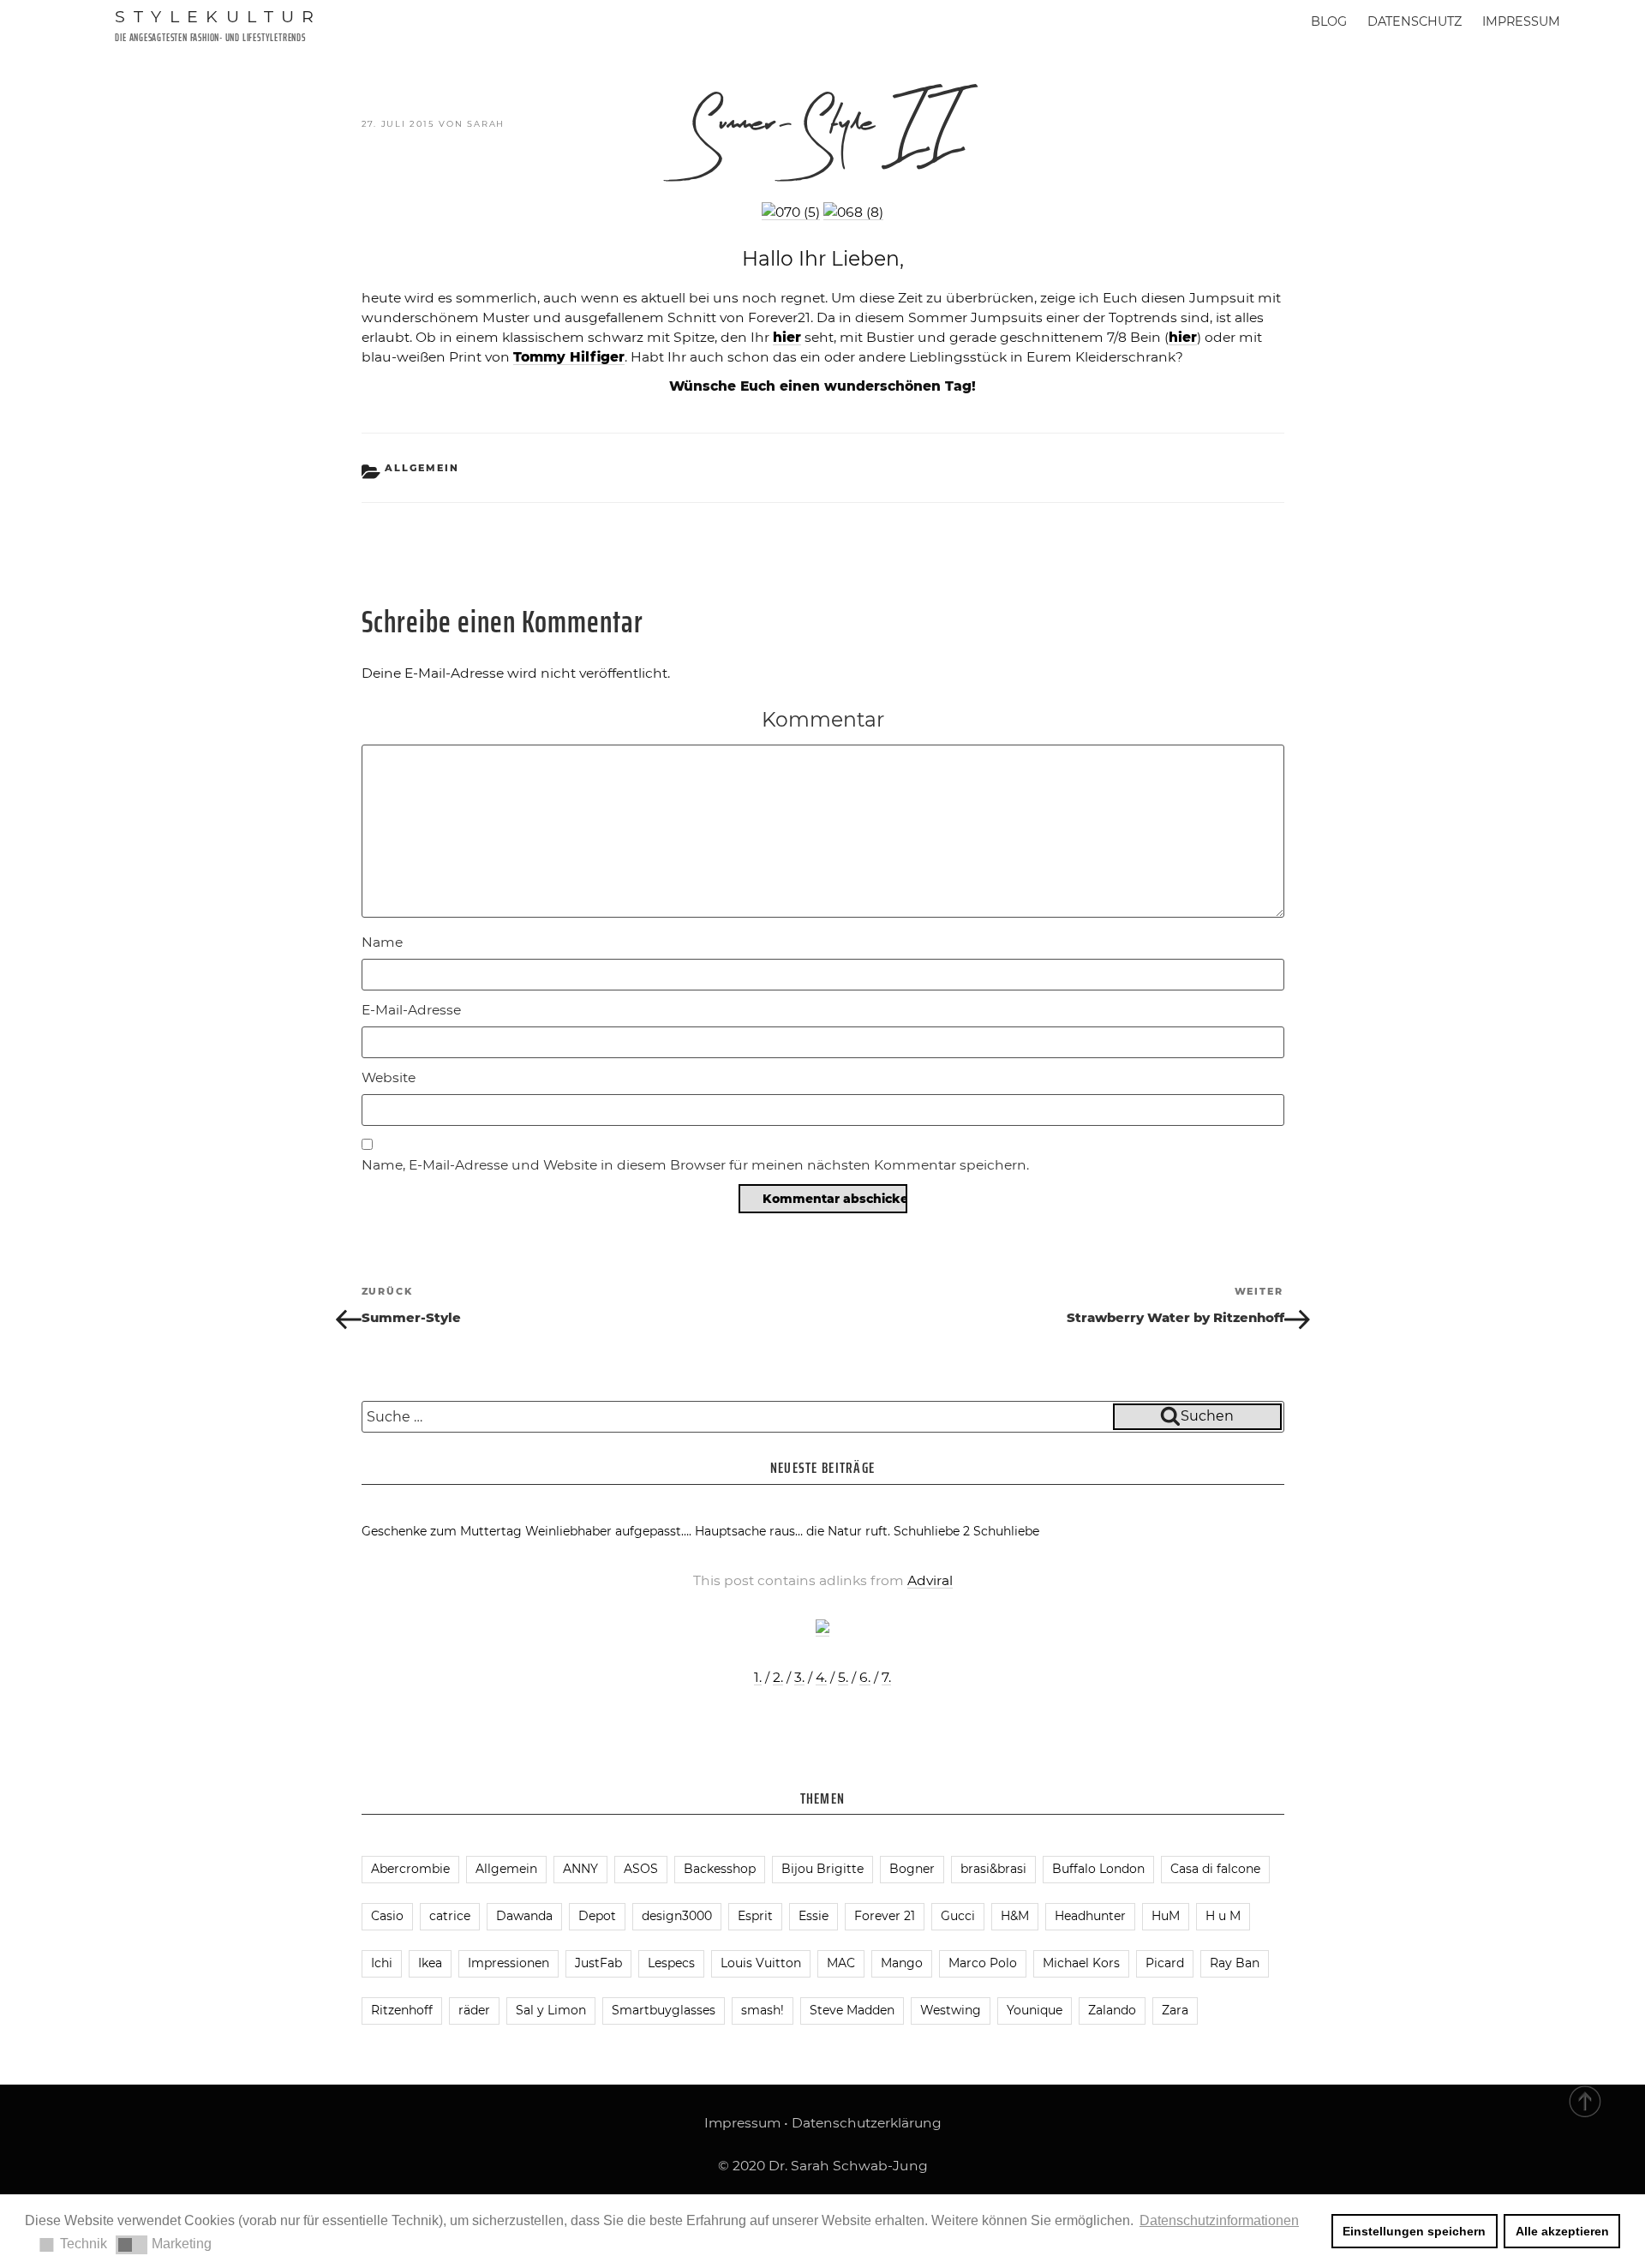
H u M (1223, 1916)
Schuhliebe (1006, 1531)
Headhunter (1090, 1916)
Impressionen (508, 1963)
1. (758, 1677)
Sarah (486, 124)
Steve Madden (852, 2010)
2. (778, 1677)
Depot (597, 1916)
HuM (1166, 1916)
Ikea (430, 1963)
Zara (1175, 2010)
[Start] (1586, 2100)
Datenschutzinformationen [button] (1219, 2220)
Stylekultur (218, 16)
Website (389, 1077)
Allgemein (422, 468)
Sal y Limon (551, 2010)
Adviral (930, 1580)
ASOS (641, 1869)
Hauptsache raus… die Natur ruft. (793, 1531)
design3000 (677, 1916)
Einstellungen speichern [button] (1414, 2231)
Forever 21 (885, 1916)
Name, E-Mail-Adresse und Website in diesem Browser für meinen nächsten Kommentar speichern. (695, 1165)
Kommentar (823, 719)
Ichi (382, 1963)
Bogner (912, 1869)
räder (474, 2010)
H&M (1015, 1916)
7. (886, 1677)
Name (382, 942)
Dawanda (524, 1916)
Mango (902, 1963)
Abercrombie (410, 1869)
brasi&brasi (993, 1869)
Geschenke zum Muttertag (442, 1531)
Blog (1329, 21)
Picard (1165, 1963)
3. (799, 1677)
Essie (814, 1916)
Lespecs (671, 1963)
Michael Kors (1081, 1963)
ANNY (580, 1869)
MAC (841, 1963)
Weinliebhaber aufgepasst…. (608, 1531)
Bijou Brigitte (822, 1869)
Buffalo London (1098, 1869)
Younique (1035, 2010)
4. (821, 1677)
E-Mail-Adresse (411, 1010)
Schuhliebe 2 (932, 1531)
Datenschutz (1415, 21)
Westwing (951, 2010)
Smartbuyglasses (664, 2010)
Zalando (1112, 2010)
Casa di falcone (1215, 1869)
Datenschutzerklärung (867, 2123)
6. (865, 1677)
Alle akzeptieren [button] (1562, 2231)
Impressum (1521, 21)
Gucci (958, 1916)
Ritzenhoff (402, 2010)
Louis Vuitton (761, 1963)
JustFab (598, 1963)
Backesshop (720, 1869)
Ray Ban (1235, 1963)
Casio (387, 1916)
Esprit (755, 1916)
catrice (450, 1916)
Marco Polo (983, 1963)
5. (843, 1677)
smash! (763, 2010)
